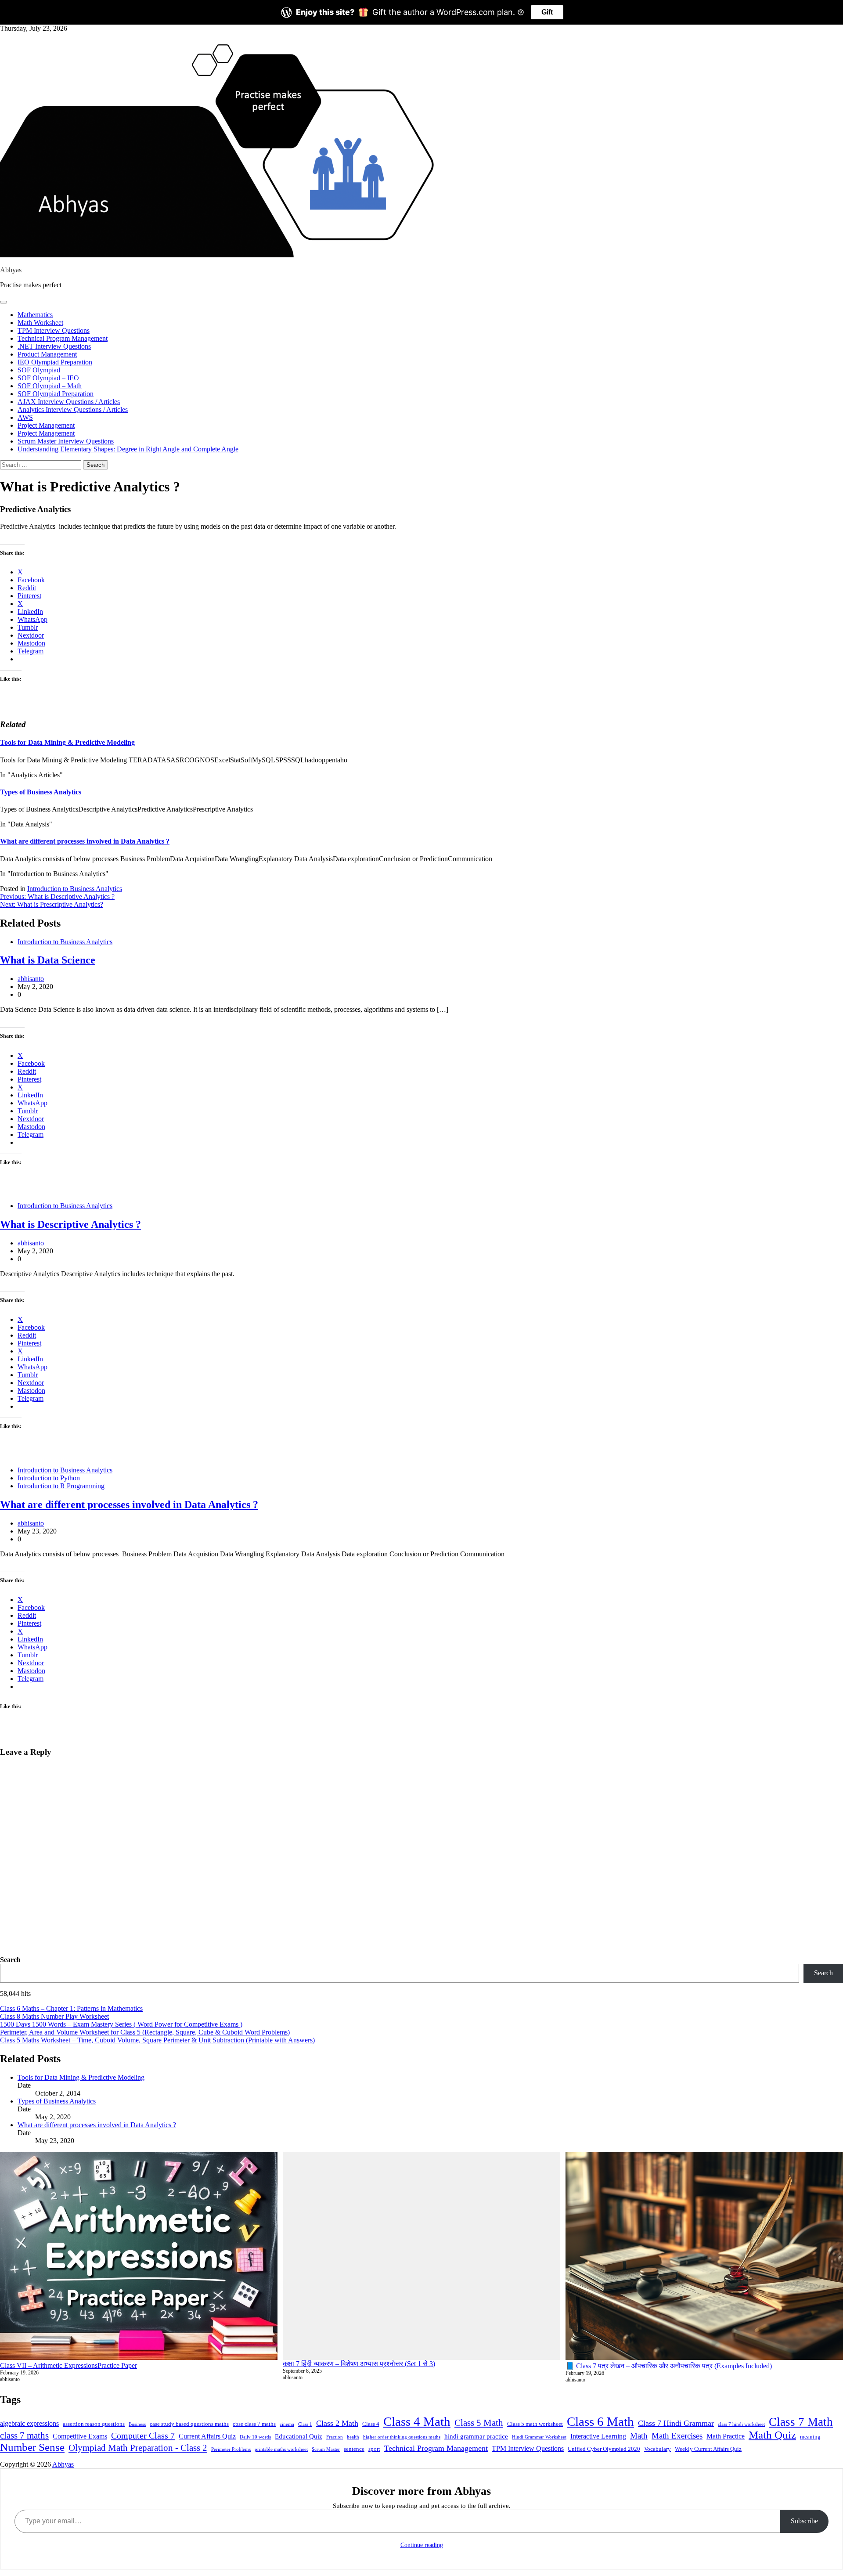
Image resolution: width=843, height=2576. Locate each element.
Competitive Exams (80, 2436)
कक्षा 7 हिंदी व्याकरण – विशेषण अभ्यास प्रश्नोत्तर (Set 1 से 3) (359, 2364)
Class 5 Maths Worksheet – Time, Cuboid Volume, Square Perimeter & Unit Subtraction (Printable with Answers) (157, 2040)
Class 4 (371, 2424)
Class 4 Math (417, 2421)
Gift (547, 12)
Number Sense (32, 2447)
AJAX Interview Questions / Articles (69, 402)
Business (137, 2424)
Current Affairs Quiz (207, 2436)
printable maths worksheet (281, 2449)
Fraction (335, 2437)
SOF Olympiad (39, 370)
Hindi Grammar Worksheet (539, 2437)
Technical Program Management (63, 338)
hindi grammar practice (476, 2436)
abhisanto (31, 979)
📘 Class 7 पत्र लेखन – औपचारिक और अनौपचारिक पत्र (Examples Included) (669, 2366)
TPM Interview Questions (54, 330)
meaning (810, 2437)
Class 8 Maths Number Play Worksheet (54, 2016)
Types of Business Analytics (41, 792)
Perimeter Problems (231, 2449)
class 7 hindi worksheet (741, 2424)
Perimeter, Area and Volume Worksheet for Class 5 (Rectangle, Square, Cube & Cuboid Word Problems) (145, 2032)
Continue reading (422, 2545)
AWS (25, 417)
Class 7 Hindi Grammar (676, 2423)
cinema (287, 2424)
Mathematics (35, 315)
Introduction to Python (49, 1478)
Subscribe (804, 2521)
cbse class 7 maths (254, 2424)
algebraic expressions (29, 2423)
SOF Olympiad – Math (50, 386)
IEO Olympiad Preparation (55, 362)
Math (639, 2436)
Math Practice (726, 2436)
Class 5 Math (479, 2423)
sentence (354, 2449)
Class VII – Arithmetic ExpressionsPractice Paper (68, 2365)
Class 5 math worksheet (535, 2424)
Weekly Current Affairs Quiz (708, 2449)
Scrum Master (326, 2449)
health (353, 2437)
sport (374, 2449)
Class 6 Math (600, 2421)
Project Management (46, 425)
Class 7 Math (801, 2422)
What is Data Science (48, 960)
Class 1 (305, 2424)
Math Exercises (677, 2436)
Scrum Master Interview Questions (66, 441)
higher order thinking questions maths (402, 2437)
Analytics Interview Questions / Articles (73, 409)
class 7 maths (24, 2435)
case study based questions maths (189, 2424)
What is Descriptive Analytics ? (70, 1224)
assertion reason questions (94, 2424)
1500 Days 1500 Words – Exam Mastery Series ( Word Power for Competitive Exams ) (121, 2024)
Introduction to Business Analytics (75, 889)
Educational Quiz (299, 2436)
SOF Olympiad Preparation (56, 394)
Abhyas (11, 270)
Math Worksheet (40, 323)
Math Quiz (772, 2435)
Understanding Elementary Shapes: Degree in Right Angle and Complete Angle (128, 449)
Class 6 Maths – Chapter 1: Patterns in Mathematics (71, 2008)
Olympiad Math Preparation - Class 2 (138, 2448)
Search (10, 1960)
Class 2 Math (337, 2423)
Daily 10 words (255, 2437)
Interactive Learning (598, 2436)
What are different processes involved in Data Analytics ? (85, 841)
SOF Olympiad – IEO (48, 378)
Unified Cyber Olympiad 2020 (604, 2449)
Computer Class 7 (143, 2435)
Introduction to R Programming (61, 1486)
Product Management (47, 354)
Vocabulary (657, 2449)
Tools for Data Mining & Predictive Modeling (67, 742)
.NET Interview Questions (54, 346)
